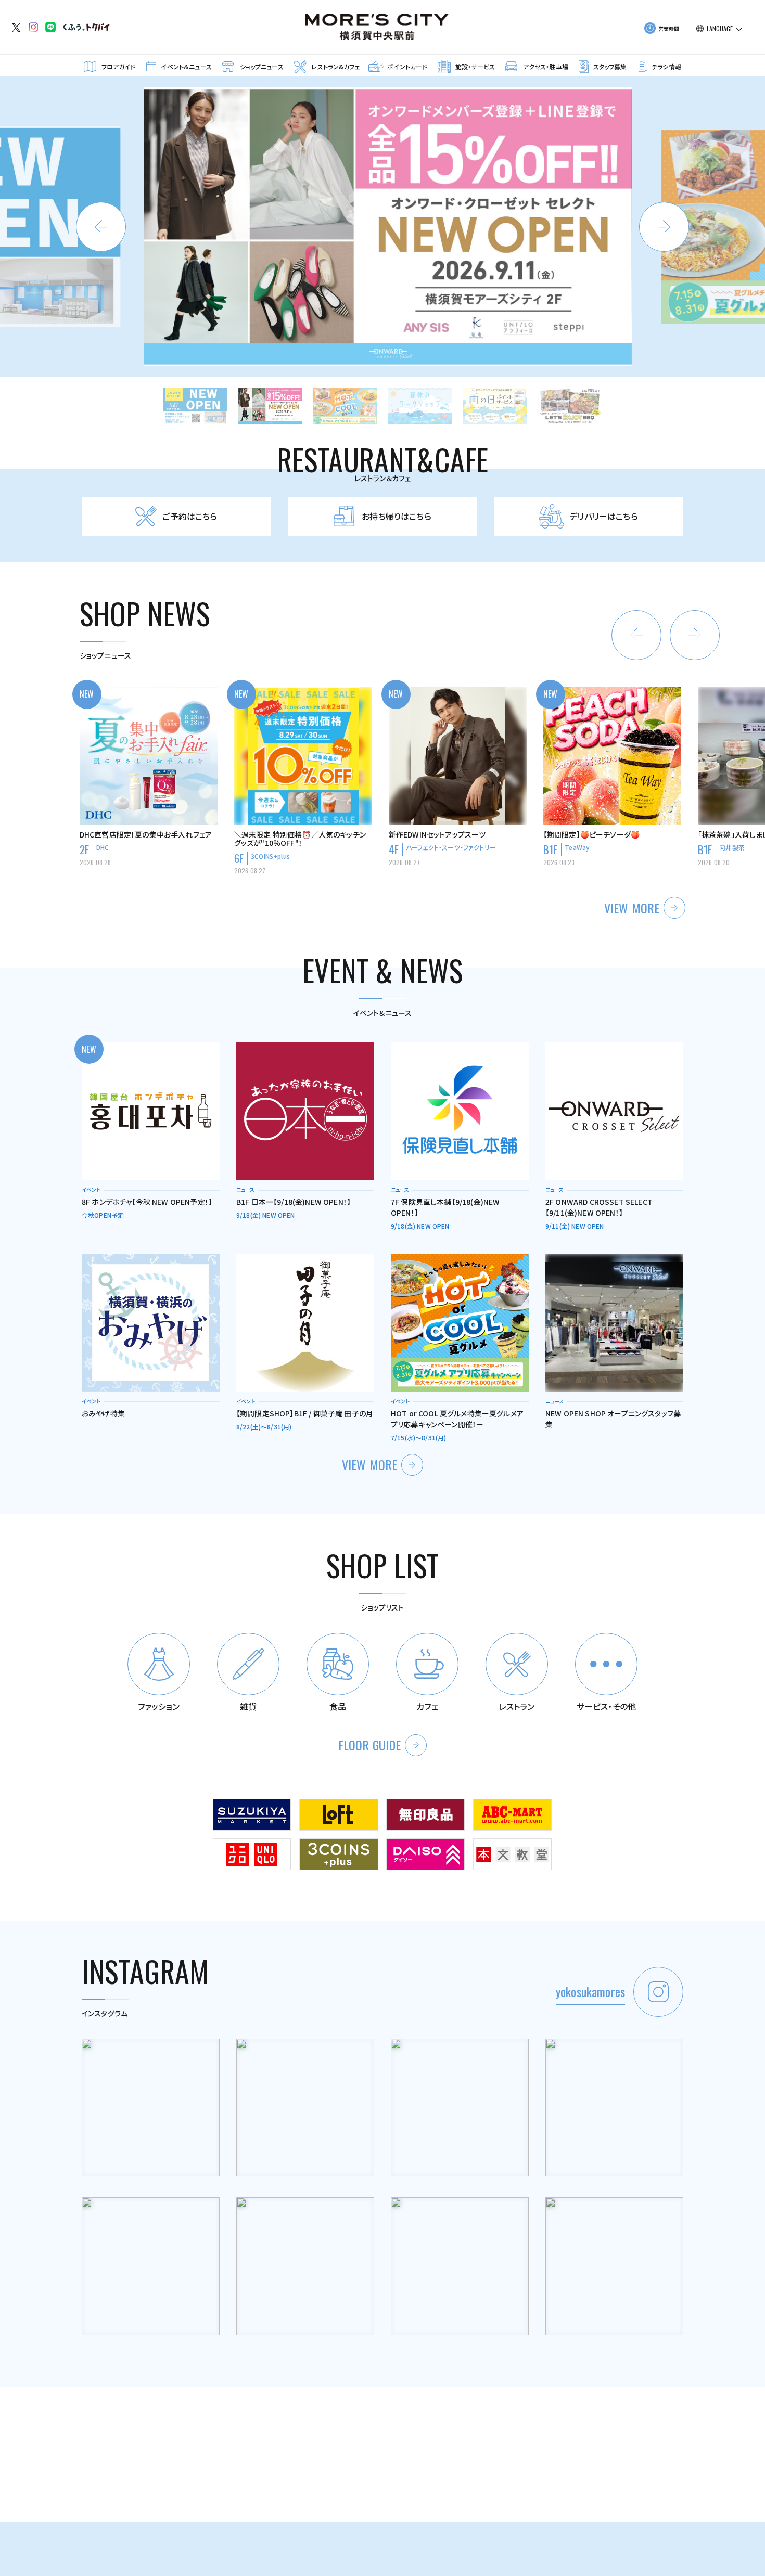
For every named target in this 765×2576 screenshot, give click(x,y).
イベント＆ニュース (186, 66)
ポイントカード (407, 66)
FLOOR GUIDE (370, 1745)
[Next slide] (664, 227)
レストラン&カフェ (335, 66)
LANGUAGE (720, 29)
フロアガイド (119, 66)
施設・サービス (475, 66)
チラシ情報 (666, 66)
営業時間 (669, 28)
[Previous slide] (101, 227)
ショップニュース (262, 66)
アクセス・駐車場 (546, 66)
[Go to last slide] (636, 635)
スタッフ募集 (610, 66)
